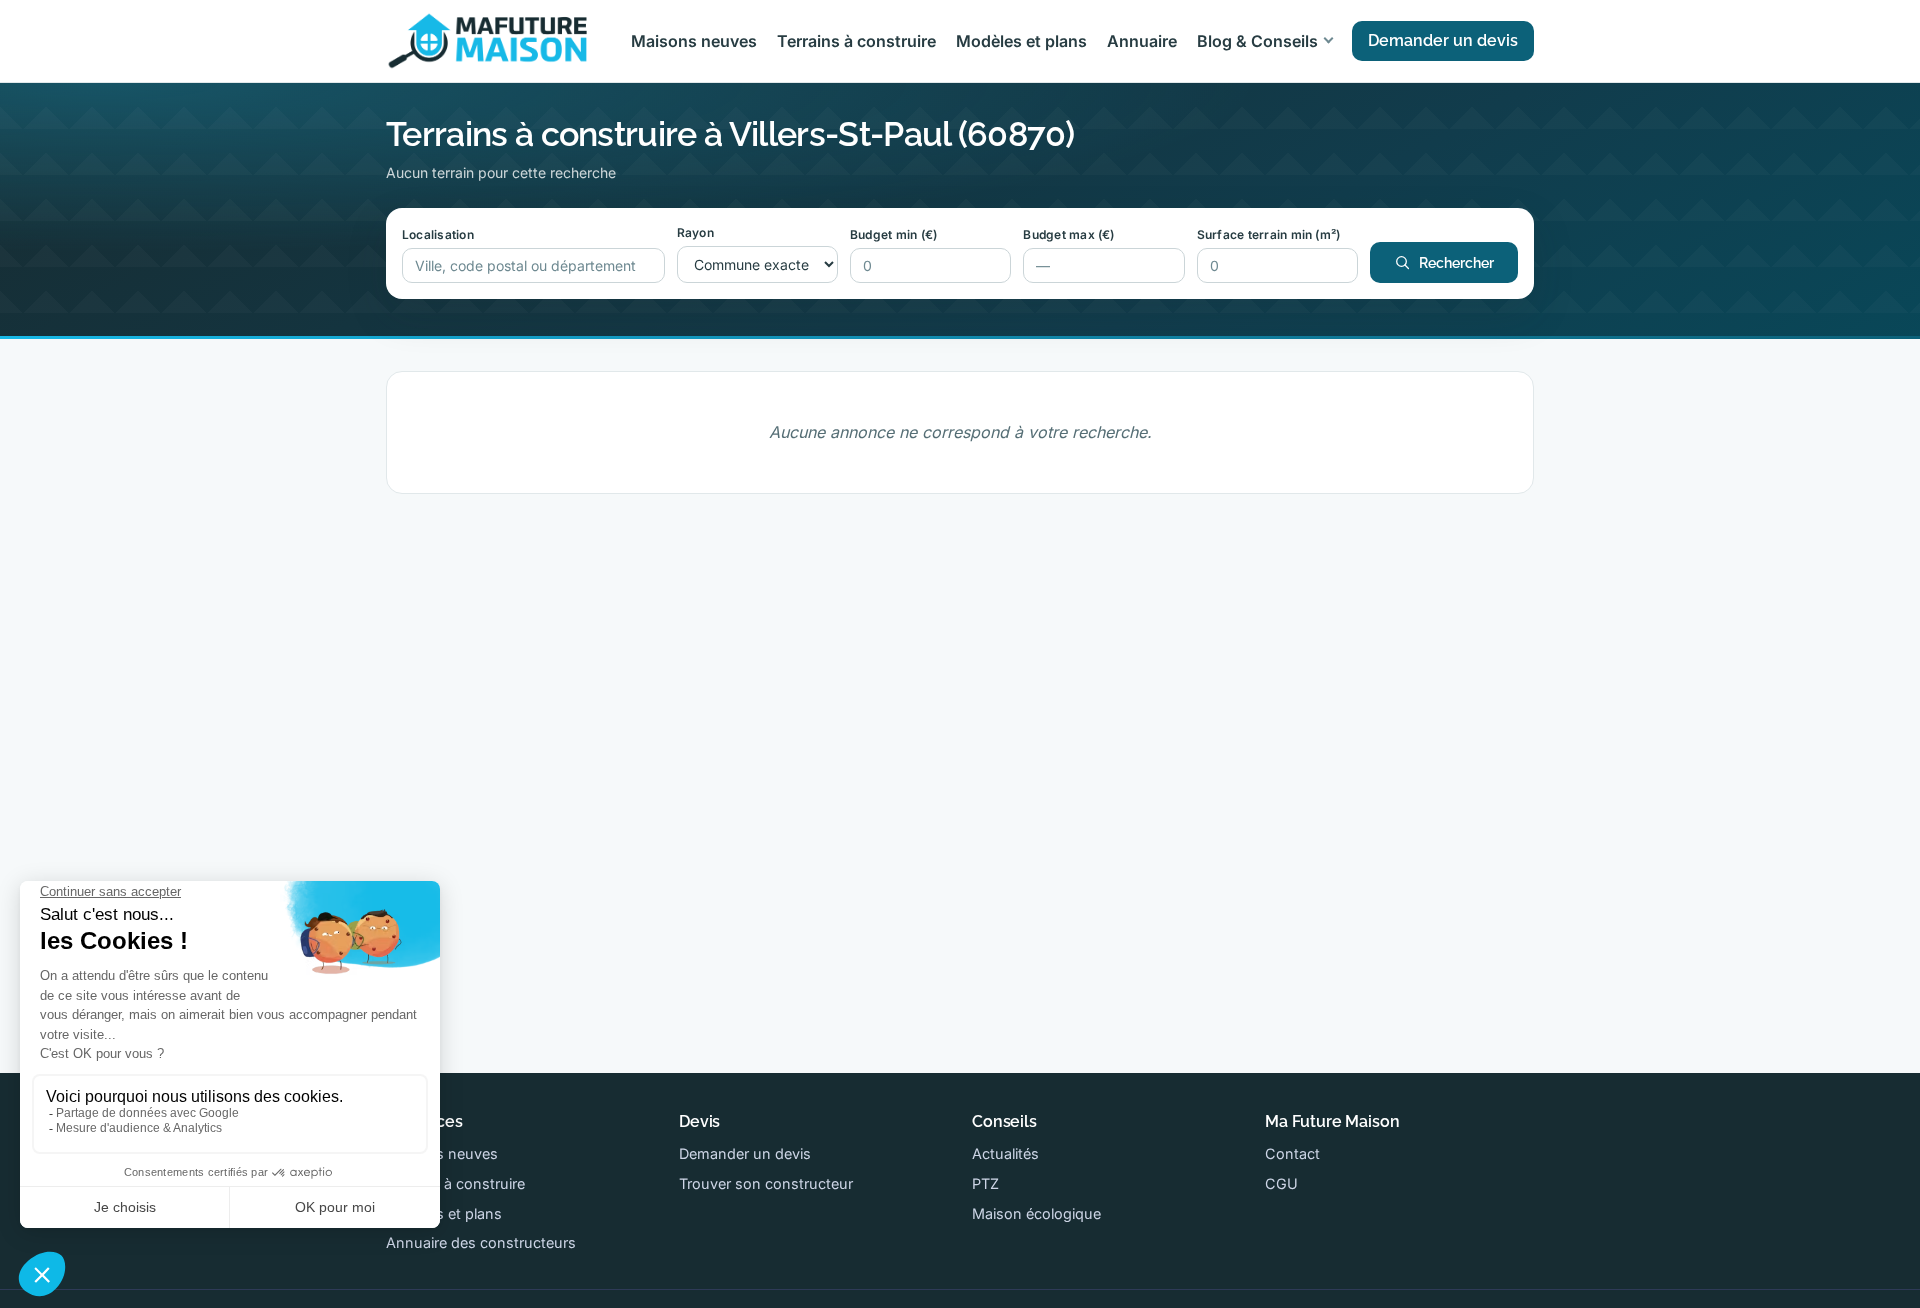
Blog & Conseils (1257, 41)
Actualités (1005, 1153)
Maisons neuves (694, 41)
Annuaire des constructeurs (481, 1242)
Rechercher (1456, 263)
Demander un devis (1443, 40)
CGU (1281, 1183)
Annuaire (1142, 41)
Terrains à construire (856, 41)
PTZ (985, 1183)
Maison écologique (1036, 1213)
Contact (1292, 1153)
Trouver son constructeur (766, 1183)
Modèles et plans (1021, 41)
